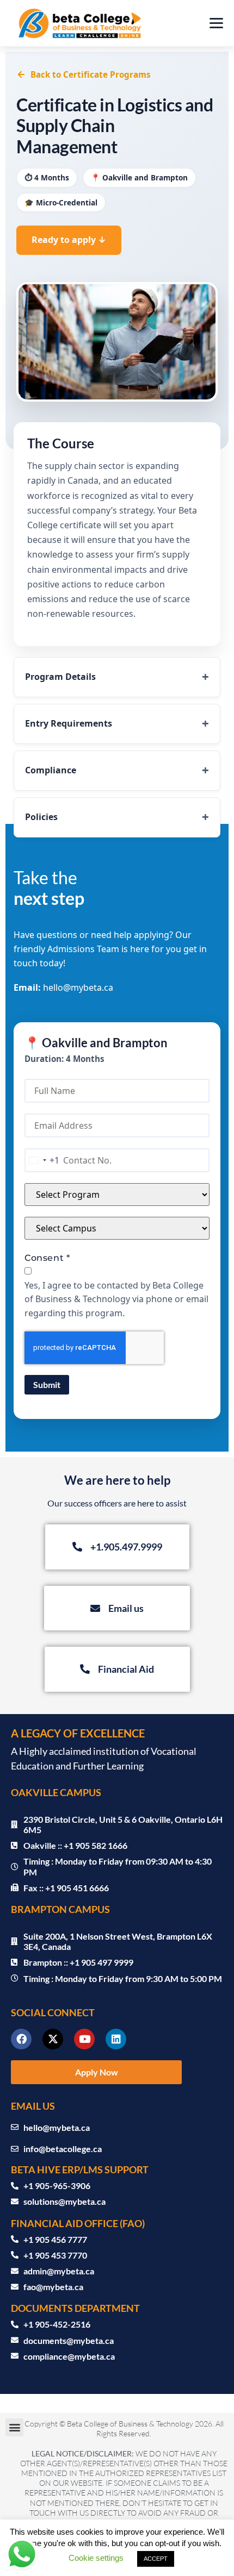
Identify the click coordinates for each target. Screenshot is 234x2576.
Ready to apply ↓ (69, 240)
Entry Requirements (69, 723)
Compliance (51, 770)
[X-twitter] (53, 2039)
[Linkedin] (116, 2039)
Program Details (60, 677)
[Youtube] (84, 2039)
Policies (41, 817)
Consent (47, 1258)
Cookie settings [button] (96, 2558)
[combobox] (42, 1160)
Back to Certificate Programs (91, 74)
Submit (47, 1384)
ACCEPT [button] (156, 2559)
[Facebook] (21, 2039)
